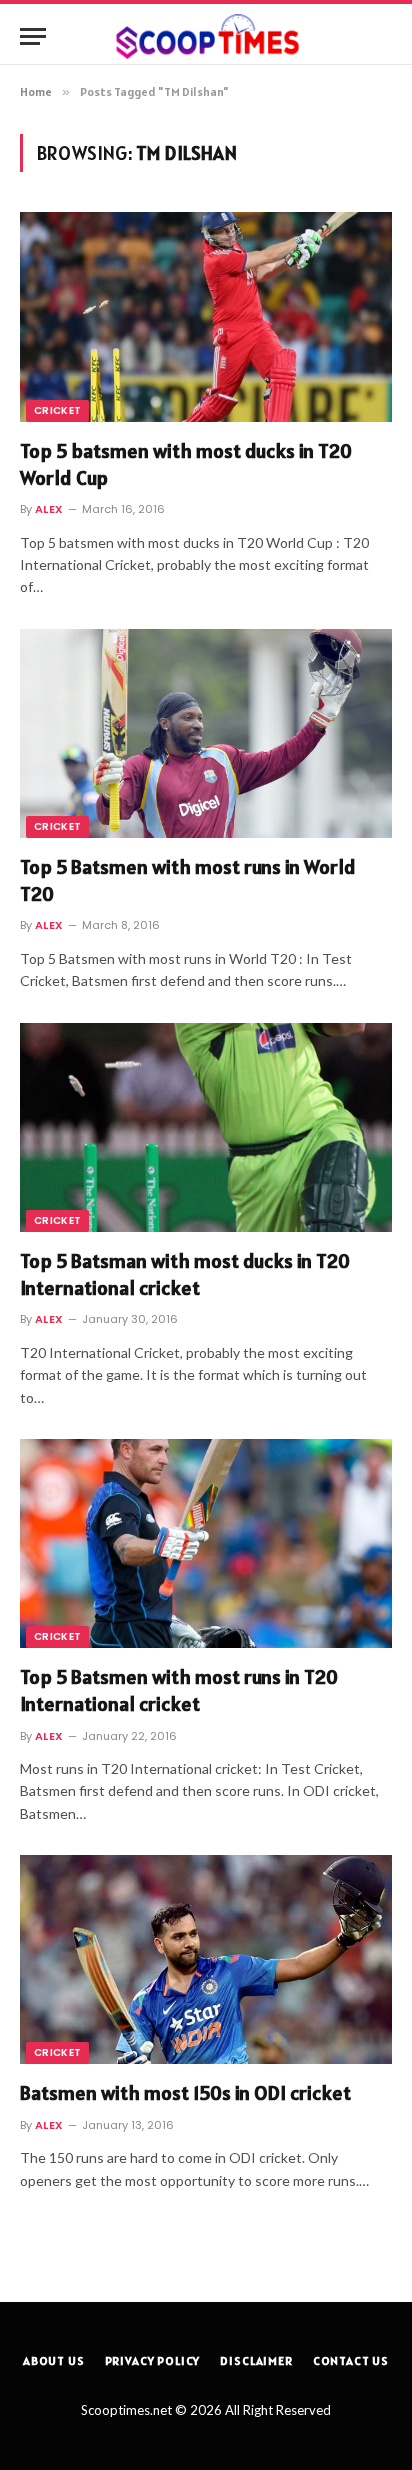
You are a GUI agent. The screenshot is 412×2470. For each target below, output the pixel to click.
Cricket (57, 410)
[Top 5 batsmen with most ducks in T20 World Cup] (206, 316)
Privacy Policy (153, 2360)
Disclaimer (256, 2360)
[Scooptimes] (206, 36)
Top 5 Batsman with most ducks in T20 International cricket (185, 1274)
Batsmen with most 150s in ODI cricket (185, 2093)
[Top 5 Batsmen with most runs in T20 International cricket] (206, 1543)
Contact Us (351, 2360)
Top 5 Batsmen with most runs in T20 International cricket (179, 1690)
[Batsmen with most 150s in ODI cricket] (206, 1959)
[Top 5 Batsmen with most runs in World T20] (206, 733)
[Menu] (33, 36)
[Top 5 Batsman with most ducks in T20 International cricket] (206, 1127)
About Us (54, 2360)
